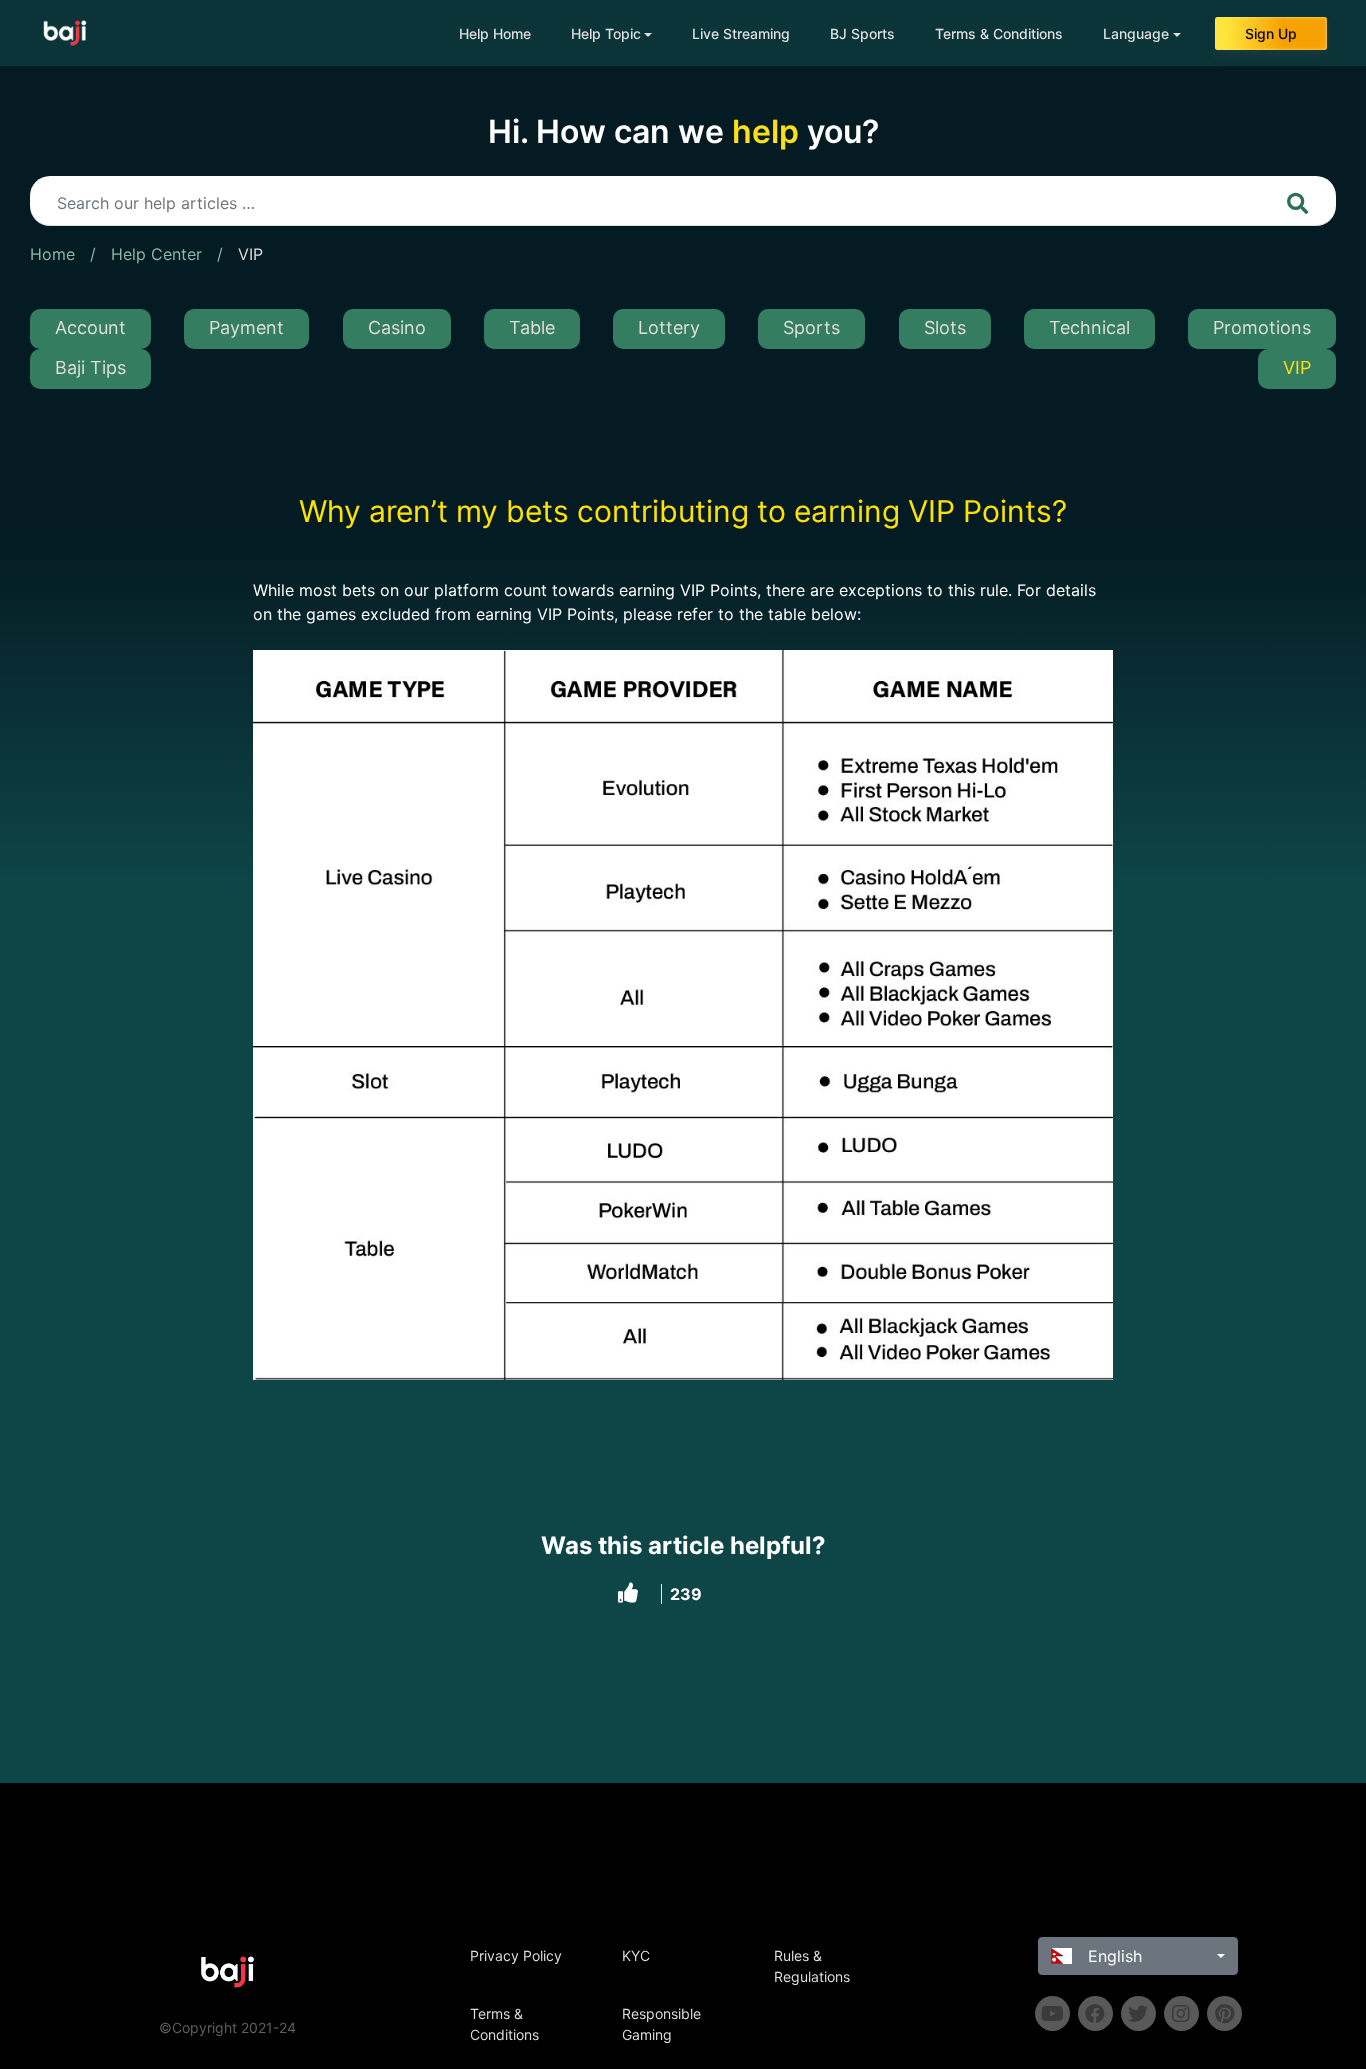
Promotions (1262, 327)
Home (52, 254)
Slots (945, 327)
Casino (397, 327)
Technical (1089, 327)
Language (1136, 33)
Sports (811, 327)
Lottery (669, 327)
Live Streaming (741, 33)
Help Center (156, 254)
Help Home (495, 33)
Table (532, 327)
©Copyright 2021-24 (227, 2027)
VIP (250, 254)
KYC (636, 1955)
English (1112, 1956)
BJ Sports (862, 33)
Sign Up (1271, 33)
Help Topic (606, 33)
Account (90, 327)
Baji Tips (90, 367)
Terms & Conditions (999, 33)
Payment (246, 327)
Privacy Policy (516, 1955)
